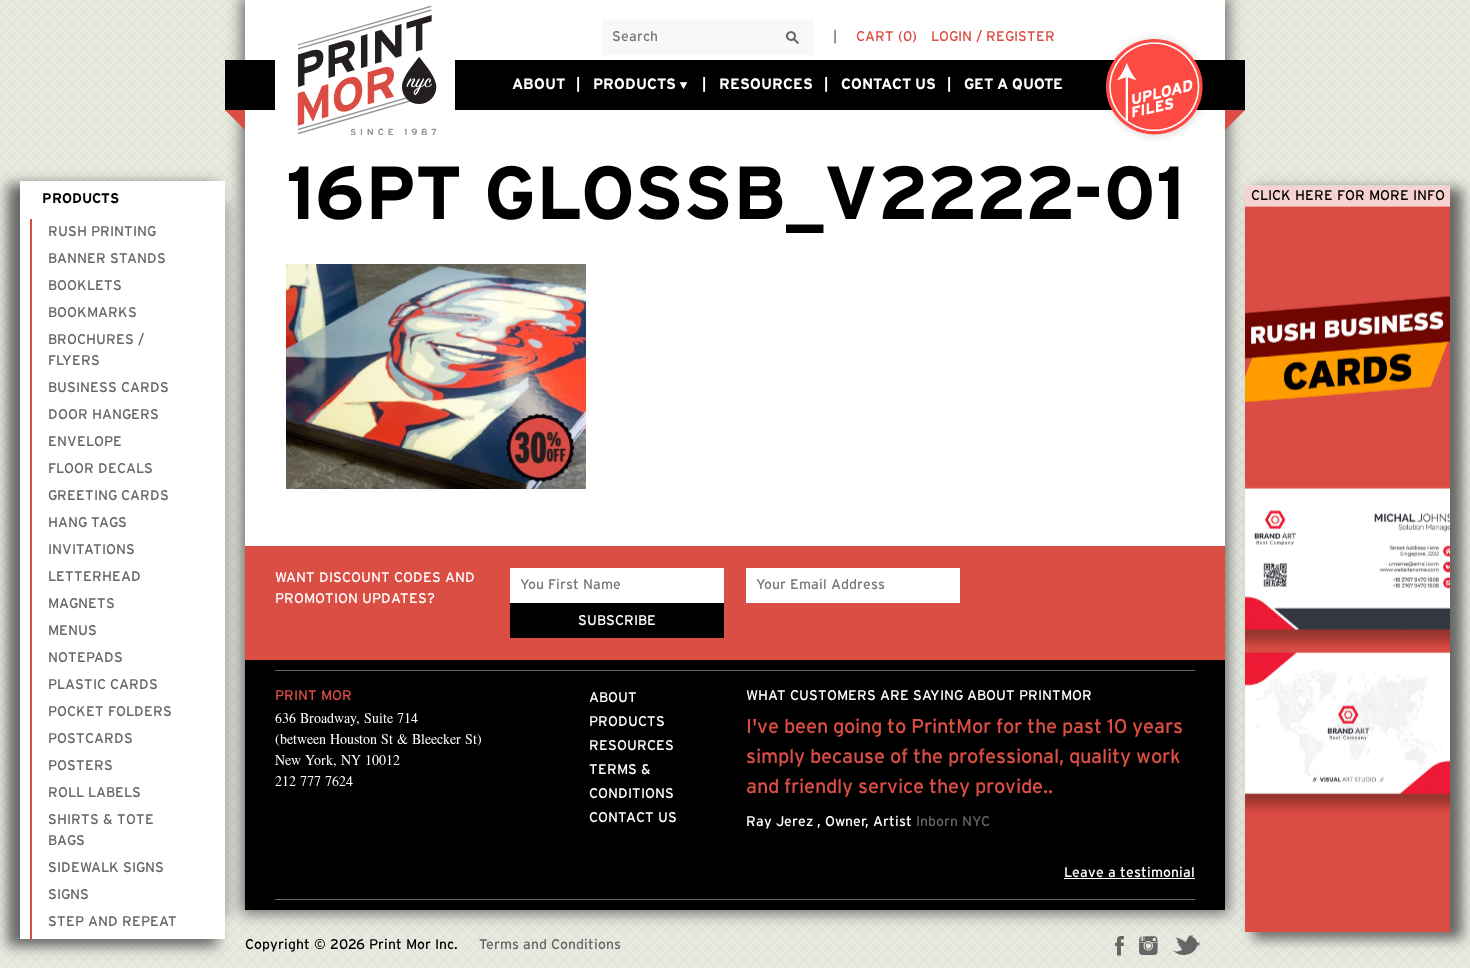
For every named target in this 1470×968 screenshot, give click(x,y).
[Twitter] (1186, 948)
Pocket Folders (110, 711)
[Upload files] (1155, 88)
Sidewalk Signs (106, 867)
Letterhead (94, 576)
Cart (886, 37)
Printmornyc (365, 69)
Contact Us (888, 84)
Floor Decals (100, 468)
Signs (68, 894)
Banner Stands (107, 258)
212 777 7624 (314, 780)
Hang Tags (87, 522)
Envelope (85, 441)
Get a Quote (1013, 84)
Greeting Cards (108, 495)
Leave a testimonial (1129, 873)
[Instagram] (1148, 948)
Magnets (81, 603)
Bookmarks (92, 312)
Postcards (90, 738)
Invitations (91, 549)
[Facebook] (1120, 948)
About (538, 84)
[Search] (793, 38)
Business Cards (108, 387)
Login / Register (993, 37)
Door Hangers (103, 414)
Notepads (85, 657)
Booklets (85, 285)
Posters (80, 765)
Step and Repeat (112, 921)
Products (634, 84)
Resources (766, 84)
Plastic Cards (103, 684)
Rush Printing (102, 231)
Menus (72, 630)
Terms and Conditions (550, 945)
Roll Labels (94, 792)
